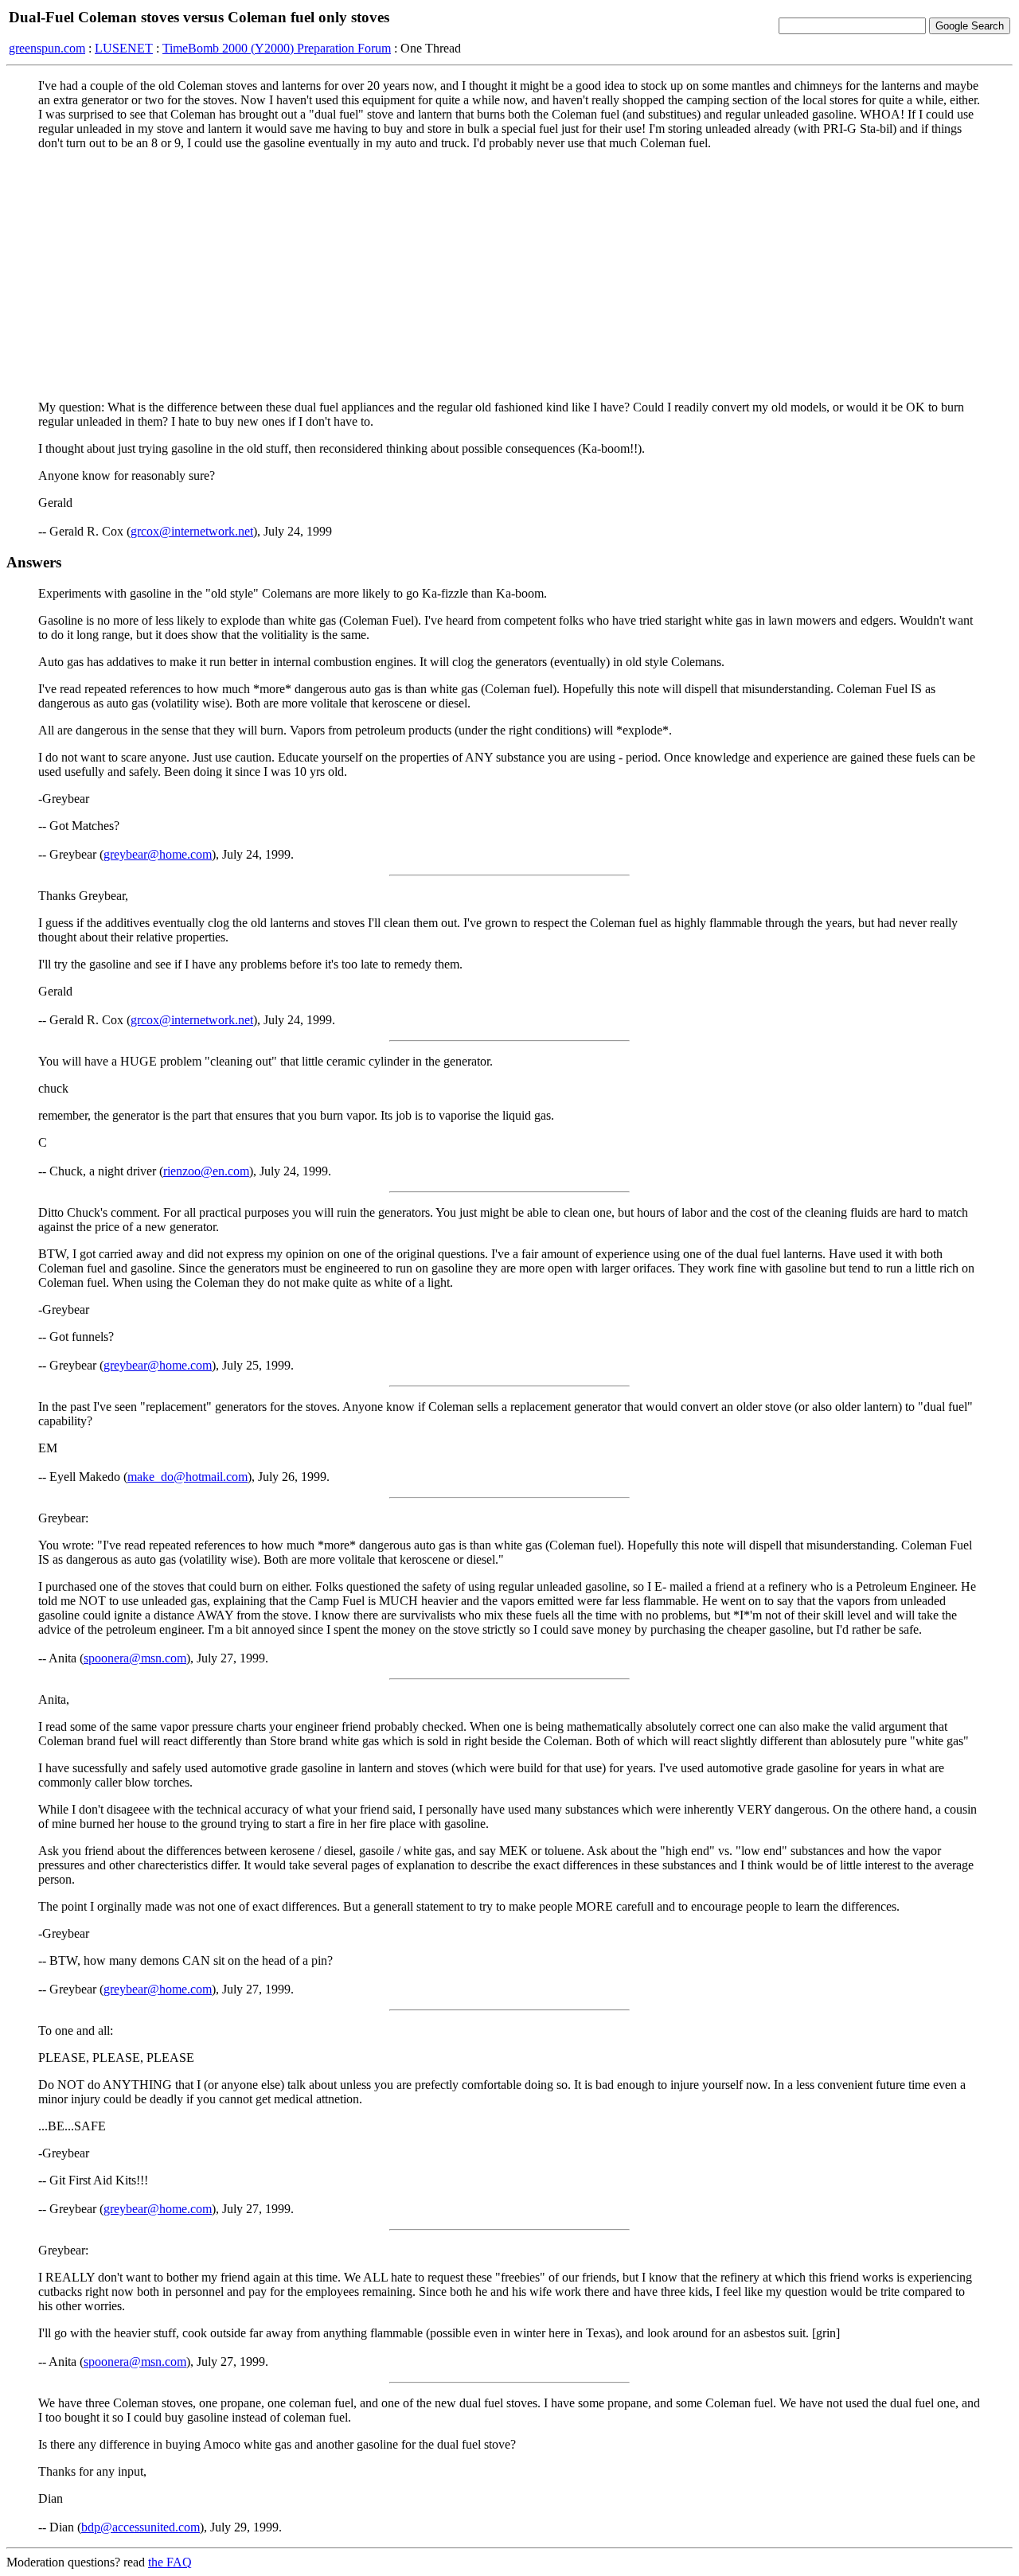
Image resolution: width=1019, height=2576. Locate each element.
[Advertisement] (509, 275)
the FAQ (170, 2562)
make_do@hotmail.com (187, 1477)
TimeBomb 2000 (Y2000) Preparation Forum (277, 48)
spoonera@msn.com (135, 1658)
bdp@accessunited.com (141, 2527)
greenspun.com (47, 48)
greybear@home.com (158, 854)
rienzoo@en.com (206, 1171)
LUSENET (124, 48)
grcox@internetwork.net (192, 531)
